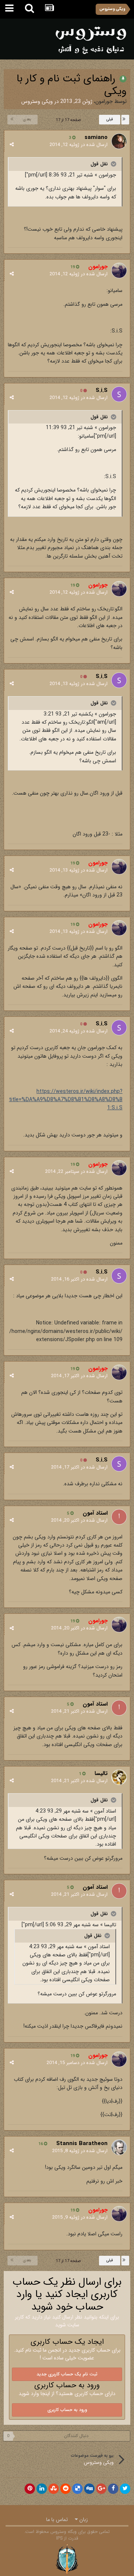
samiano (96, 137)
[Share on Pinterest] (30, 2489)
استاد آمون (95, 1513)
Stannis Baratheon (82, 2144)
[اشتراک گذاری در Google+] (101, 2489)
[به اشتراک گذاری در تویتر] (125, 2489)
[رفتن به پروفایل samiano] (119, 141)
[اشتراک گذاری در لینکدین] (42, 2489)
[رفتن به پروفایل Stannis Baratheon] (119, 2147)
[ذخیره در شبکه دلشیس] (77, 2489)
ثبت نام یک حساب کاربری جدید (67, 2374)
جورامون (104, 101)
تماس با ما (57, 2520)
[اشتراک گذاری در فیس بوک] (113, 2489)
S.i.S (102, 390)
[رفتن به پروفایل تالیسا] (119, 1777)
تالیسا (101, 1774)
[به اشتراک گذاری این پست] (12, 145)
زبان (83, 2520)
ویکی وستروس (37, 101)
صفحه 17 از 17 (67, 120)
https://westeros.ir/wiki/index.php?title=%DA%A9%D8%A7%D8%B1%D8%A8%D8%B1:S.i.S (66, 1100)
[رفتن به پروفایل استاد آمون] (119, 1517)
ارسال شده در (79, 145)
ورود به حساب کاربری (67, 2410)
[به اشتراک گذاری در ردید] (66, 2489)
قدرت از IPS (67, 2538)
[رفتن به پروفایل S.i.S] (119, 394)
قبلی (110, 119)
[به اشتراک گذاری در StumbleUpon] (54, 2489)
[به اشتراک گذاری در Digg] (89, 2489)
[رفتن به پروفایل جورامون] (119, 270)
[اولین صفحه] (125, 120)
